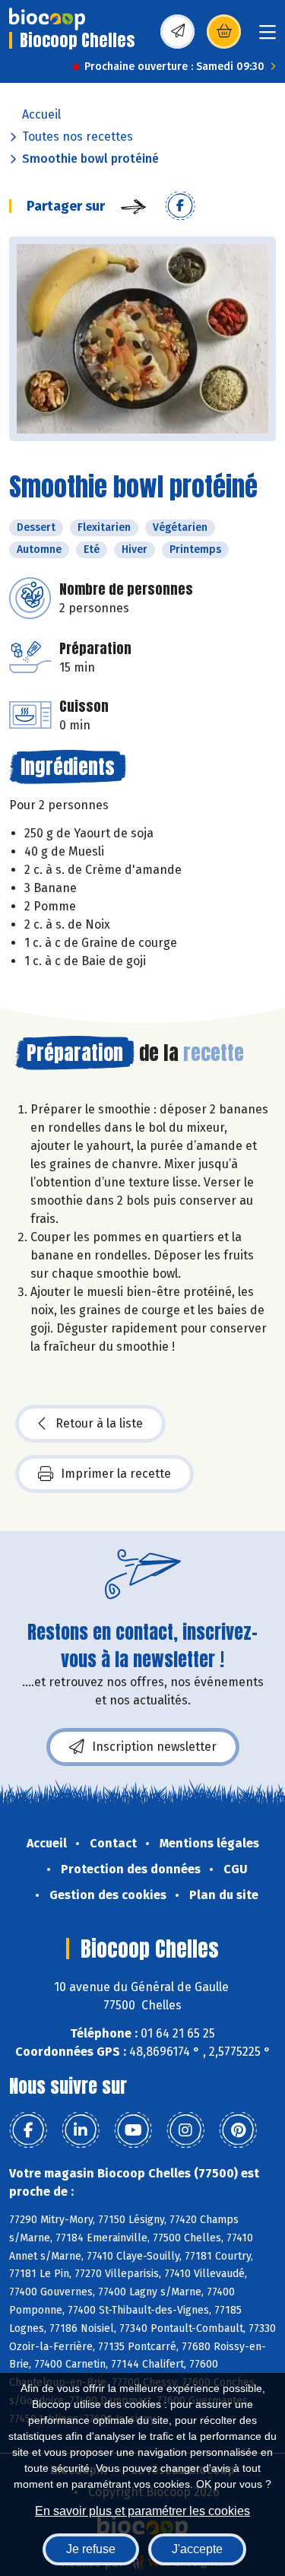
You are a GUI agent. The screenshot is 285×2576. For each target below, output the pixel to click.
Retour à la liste (99, 1423)
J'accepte (197, 2549)
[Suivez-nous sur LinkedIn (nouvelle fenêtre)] (81, 2130)
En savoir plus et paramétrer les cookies (142, 2511)
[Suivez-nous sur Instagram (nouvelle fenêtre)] (185, 2130)
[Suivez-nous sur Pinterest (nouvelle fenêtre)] (238, 2130)
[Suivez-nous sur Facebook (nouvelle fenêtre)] (28, 2130)
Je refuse (91, 2549)
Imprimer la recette (116, 1474)
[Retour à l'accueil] (47, 19)
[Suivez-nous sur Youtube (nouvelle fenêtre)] (133, 2130)
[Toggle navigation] (268, 37)
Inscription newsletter (154, 1747)
